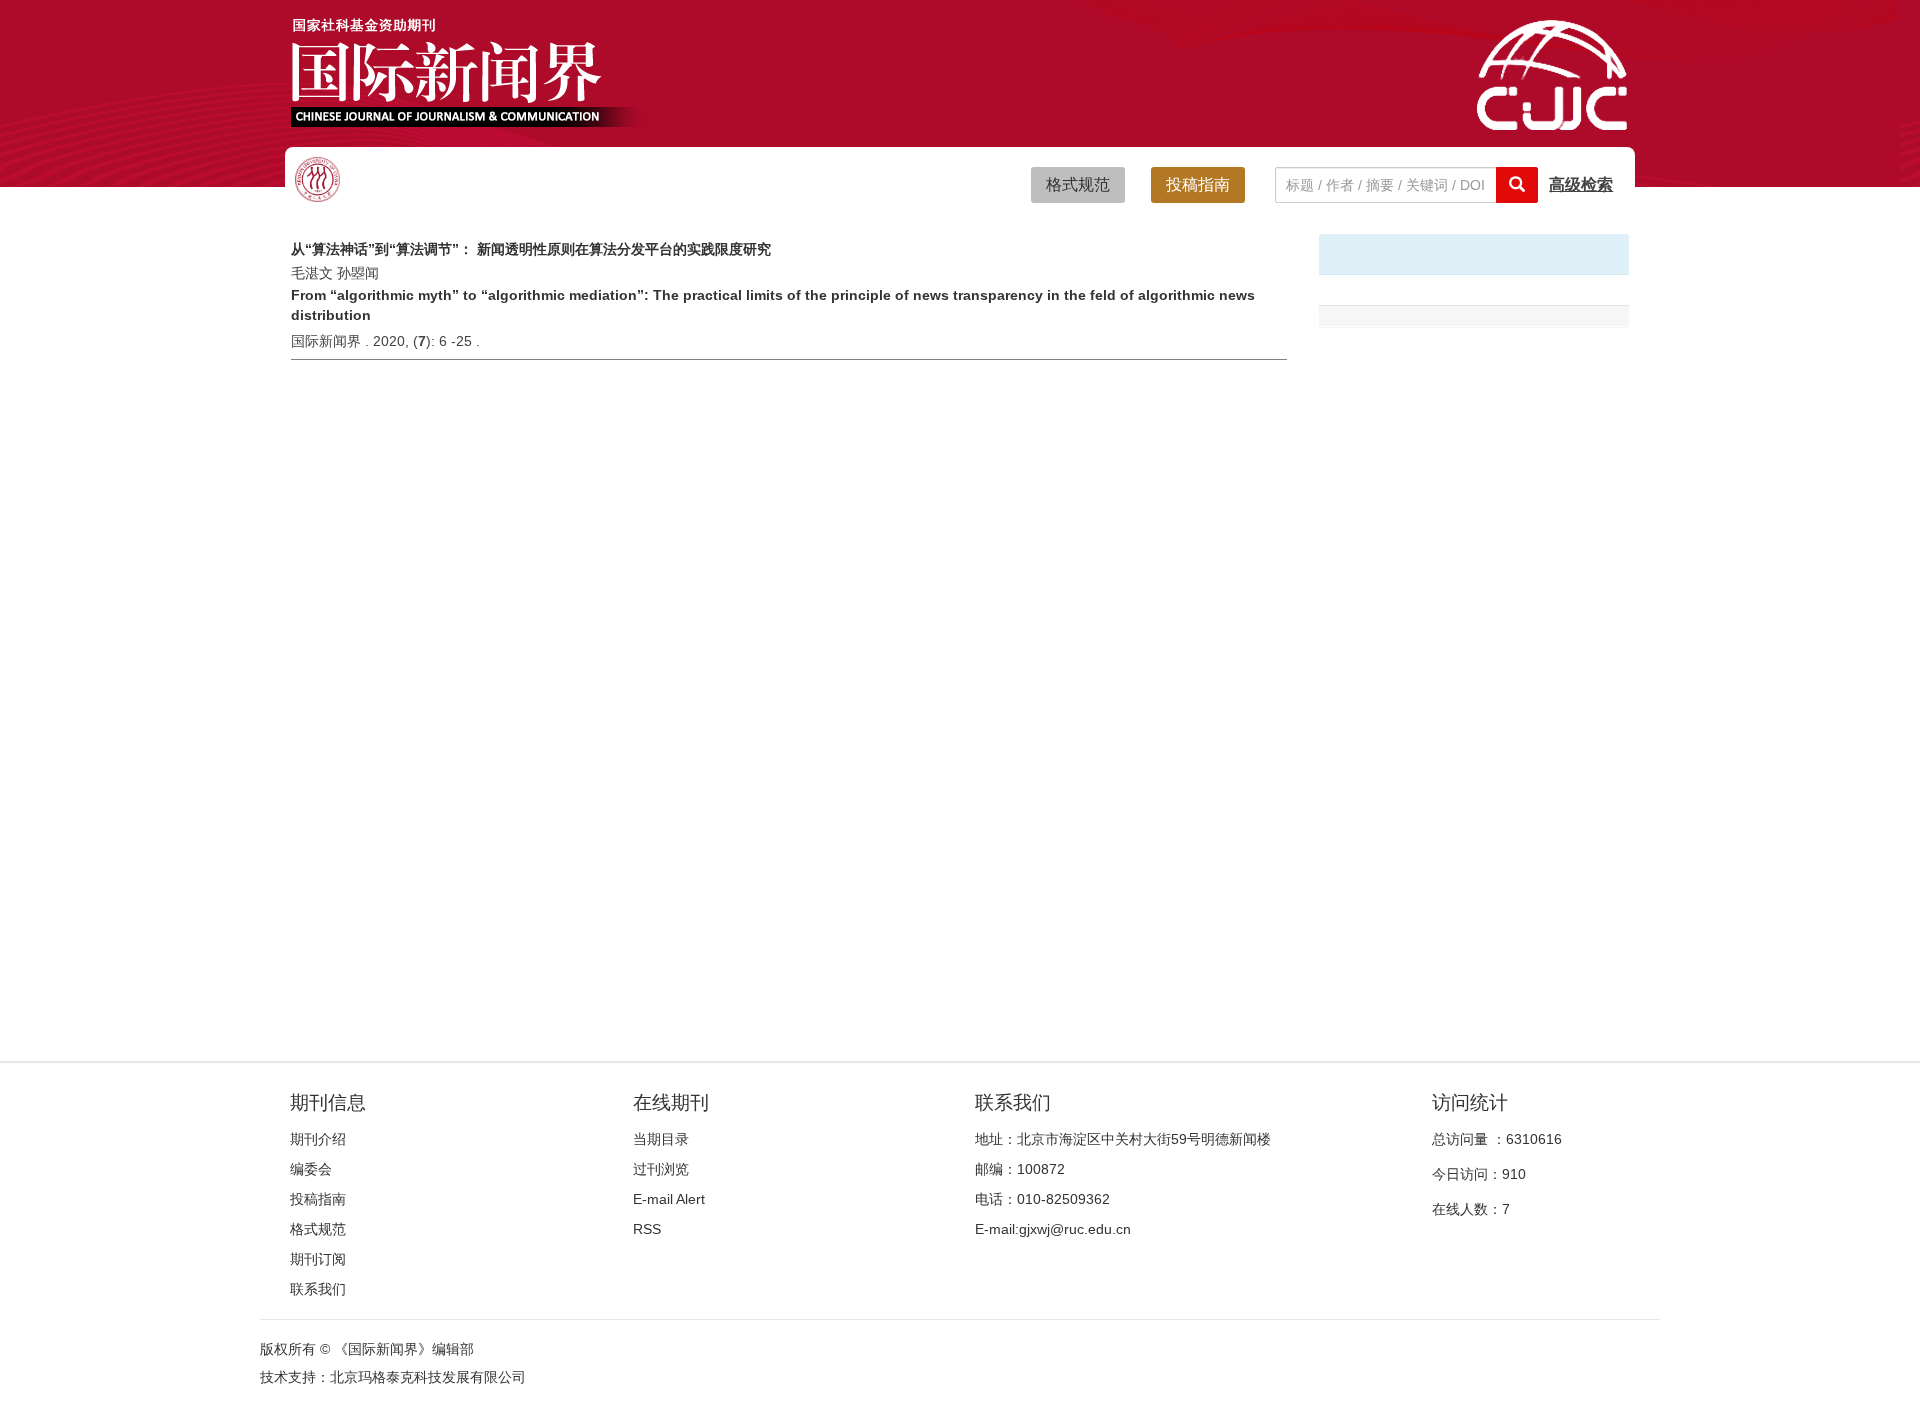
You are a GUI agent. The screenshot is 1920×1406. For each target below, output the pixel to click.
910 (1514, 1174)
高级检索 (1581, 184)
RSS (647, 1229)
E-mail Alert (669, 1199)
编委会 (311, 1169)
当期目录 (661, 1139)
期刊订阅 (318, 1259)
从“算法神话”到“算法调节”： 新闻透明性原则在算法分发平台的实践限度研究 (531, 249)
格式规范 (1078, 184)
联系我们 (318, 1289)
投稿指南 (1198, 184)
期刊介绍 (318, 1139)
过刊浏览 (661, 1169)
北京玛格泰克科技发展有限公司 (428, 1377)
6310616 (1534, 1139)
